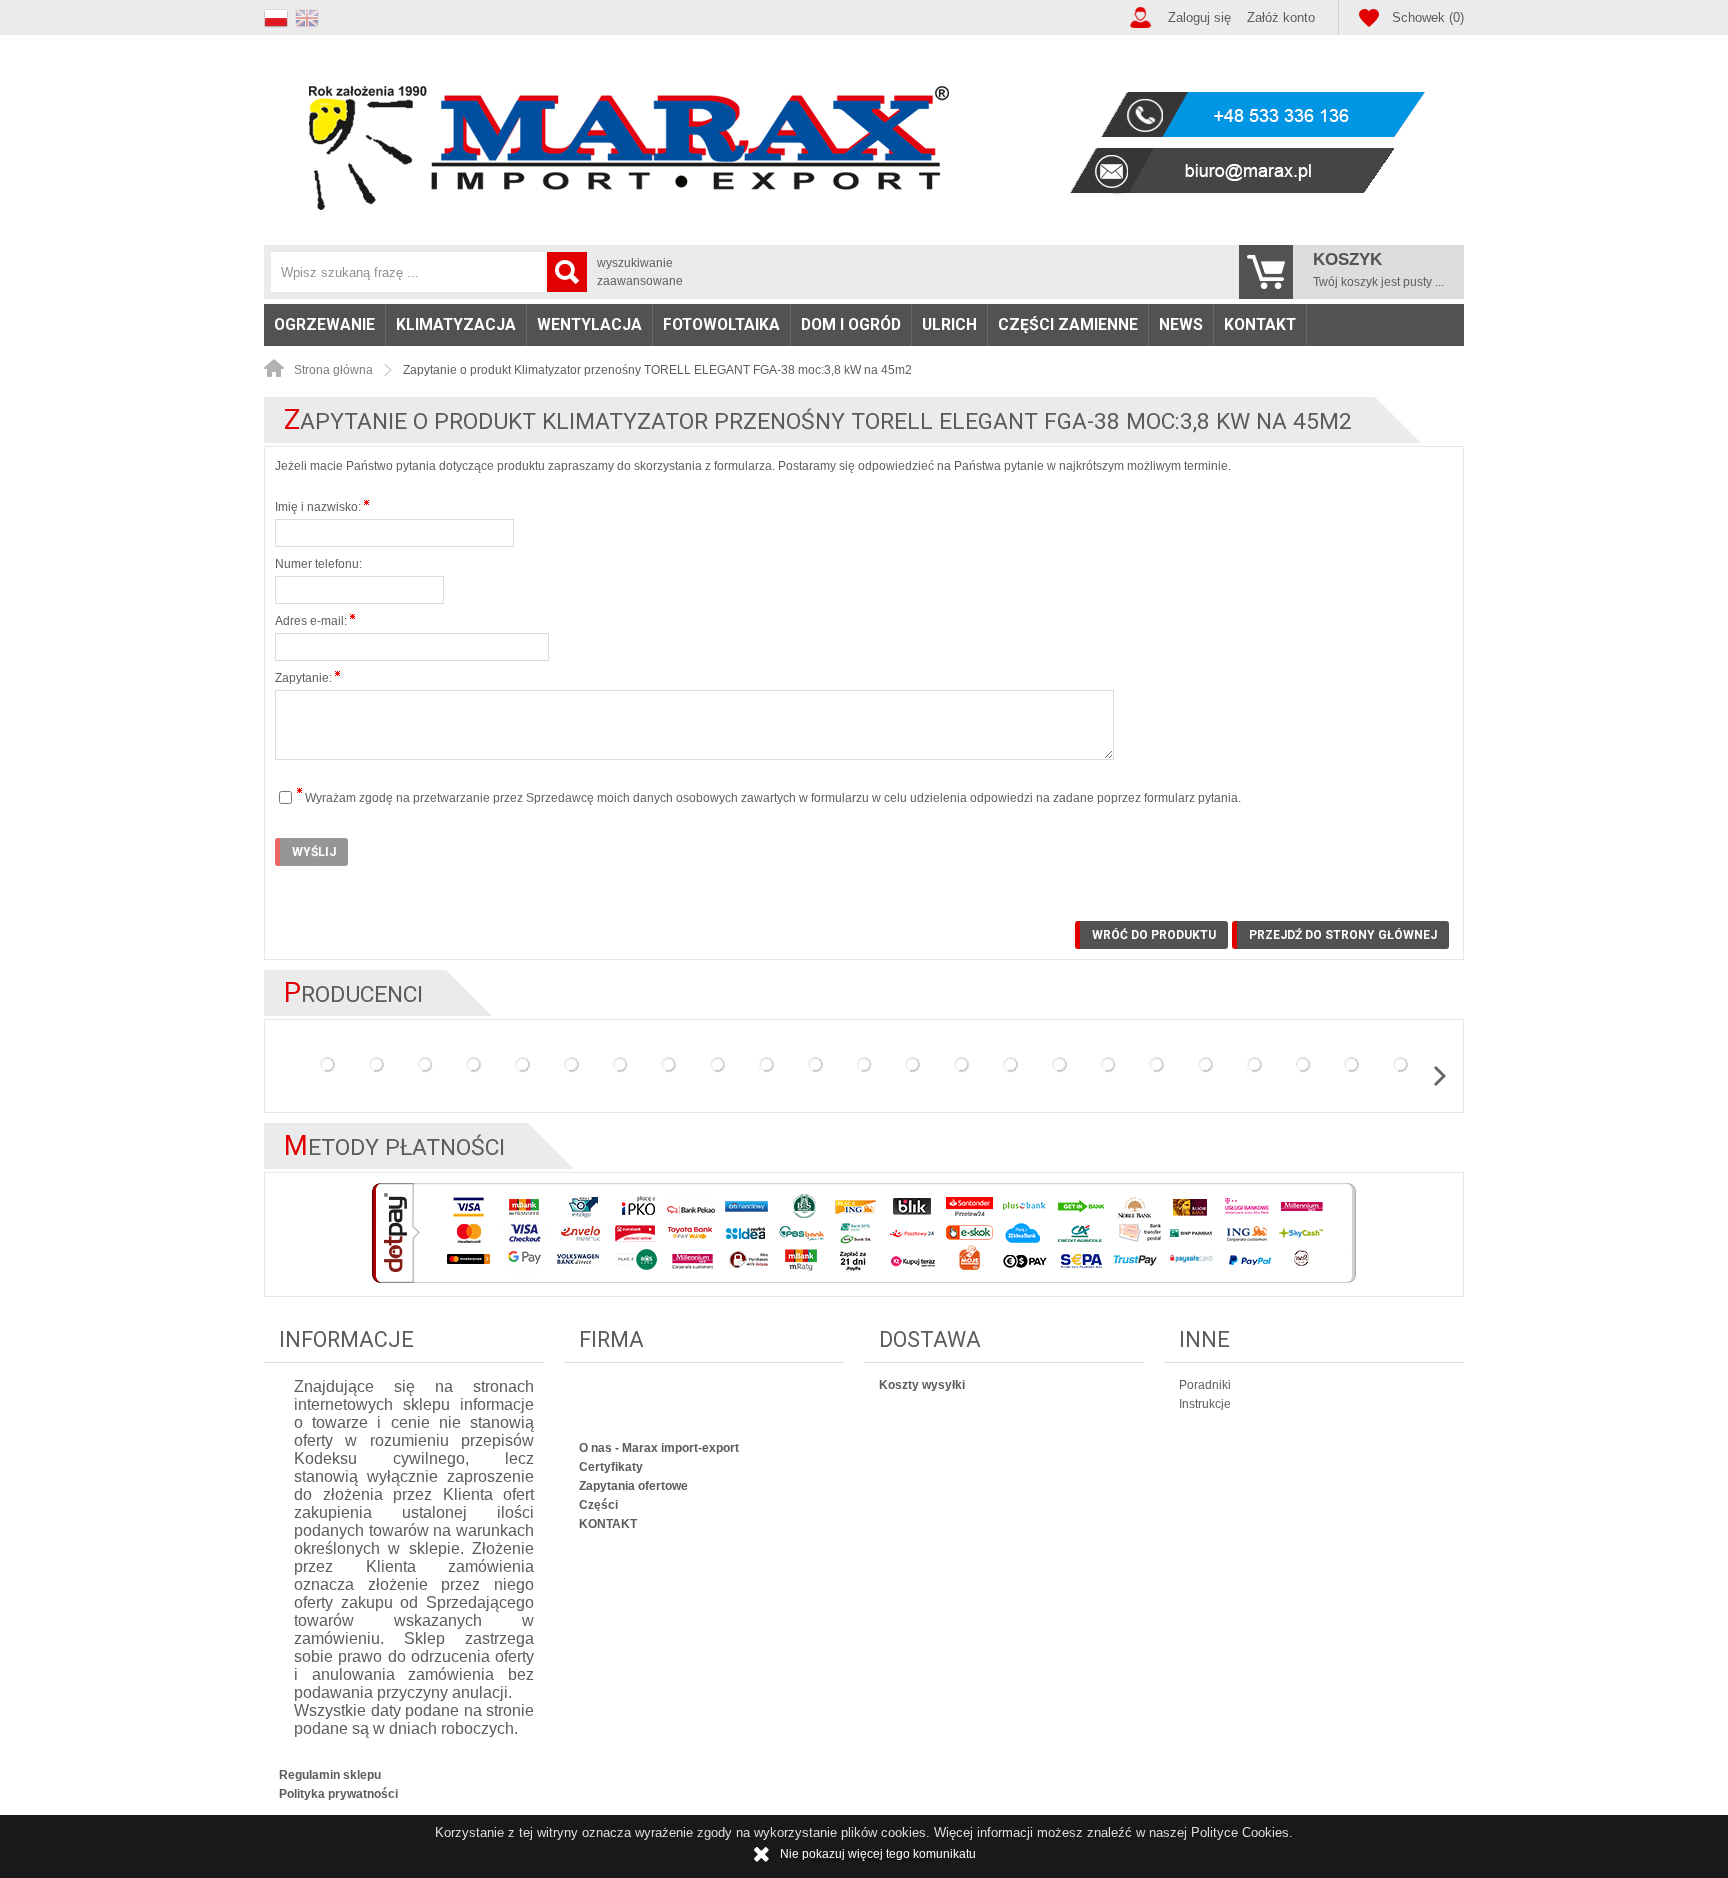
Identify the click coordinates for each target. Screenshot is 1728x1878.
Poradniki (1205, 1385)
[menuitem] (325, 325)
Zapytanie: (305, 678)
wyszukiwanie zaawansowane (640, 272)
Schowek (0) (1428, 17)
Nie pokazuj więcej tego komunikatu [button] (878, 1854)
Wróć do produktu (1154, 935)
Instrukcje (1205, 1404)
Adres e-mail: (312, 621)
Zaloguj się (1199, 17)
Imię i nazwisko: (319, 507)
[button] (279, 15)
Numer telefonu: (318, 564)
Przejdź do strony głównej (1343, 935)
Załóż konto (1281, 17)
